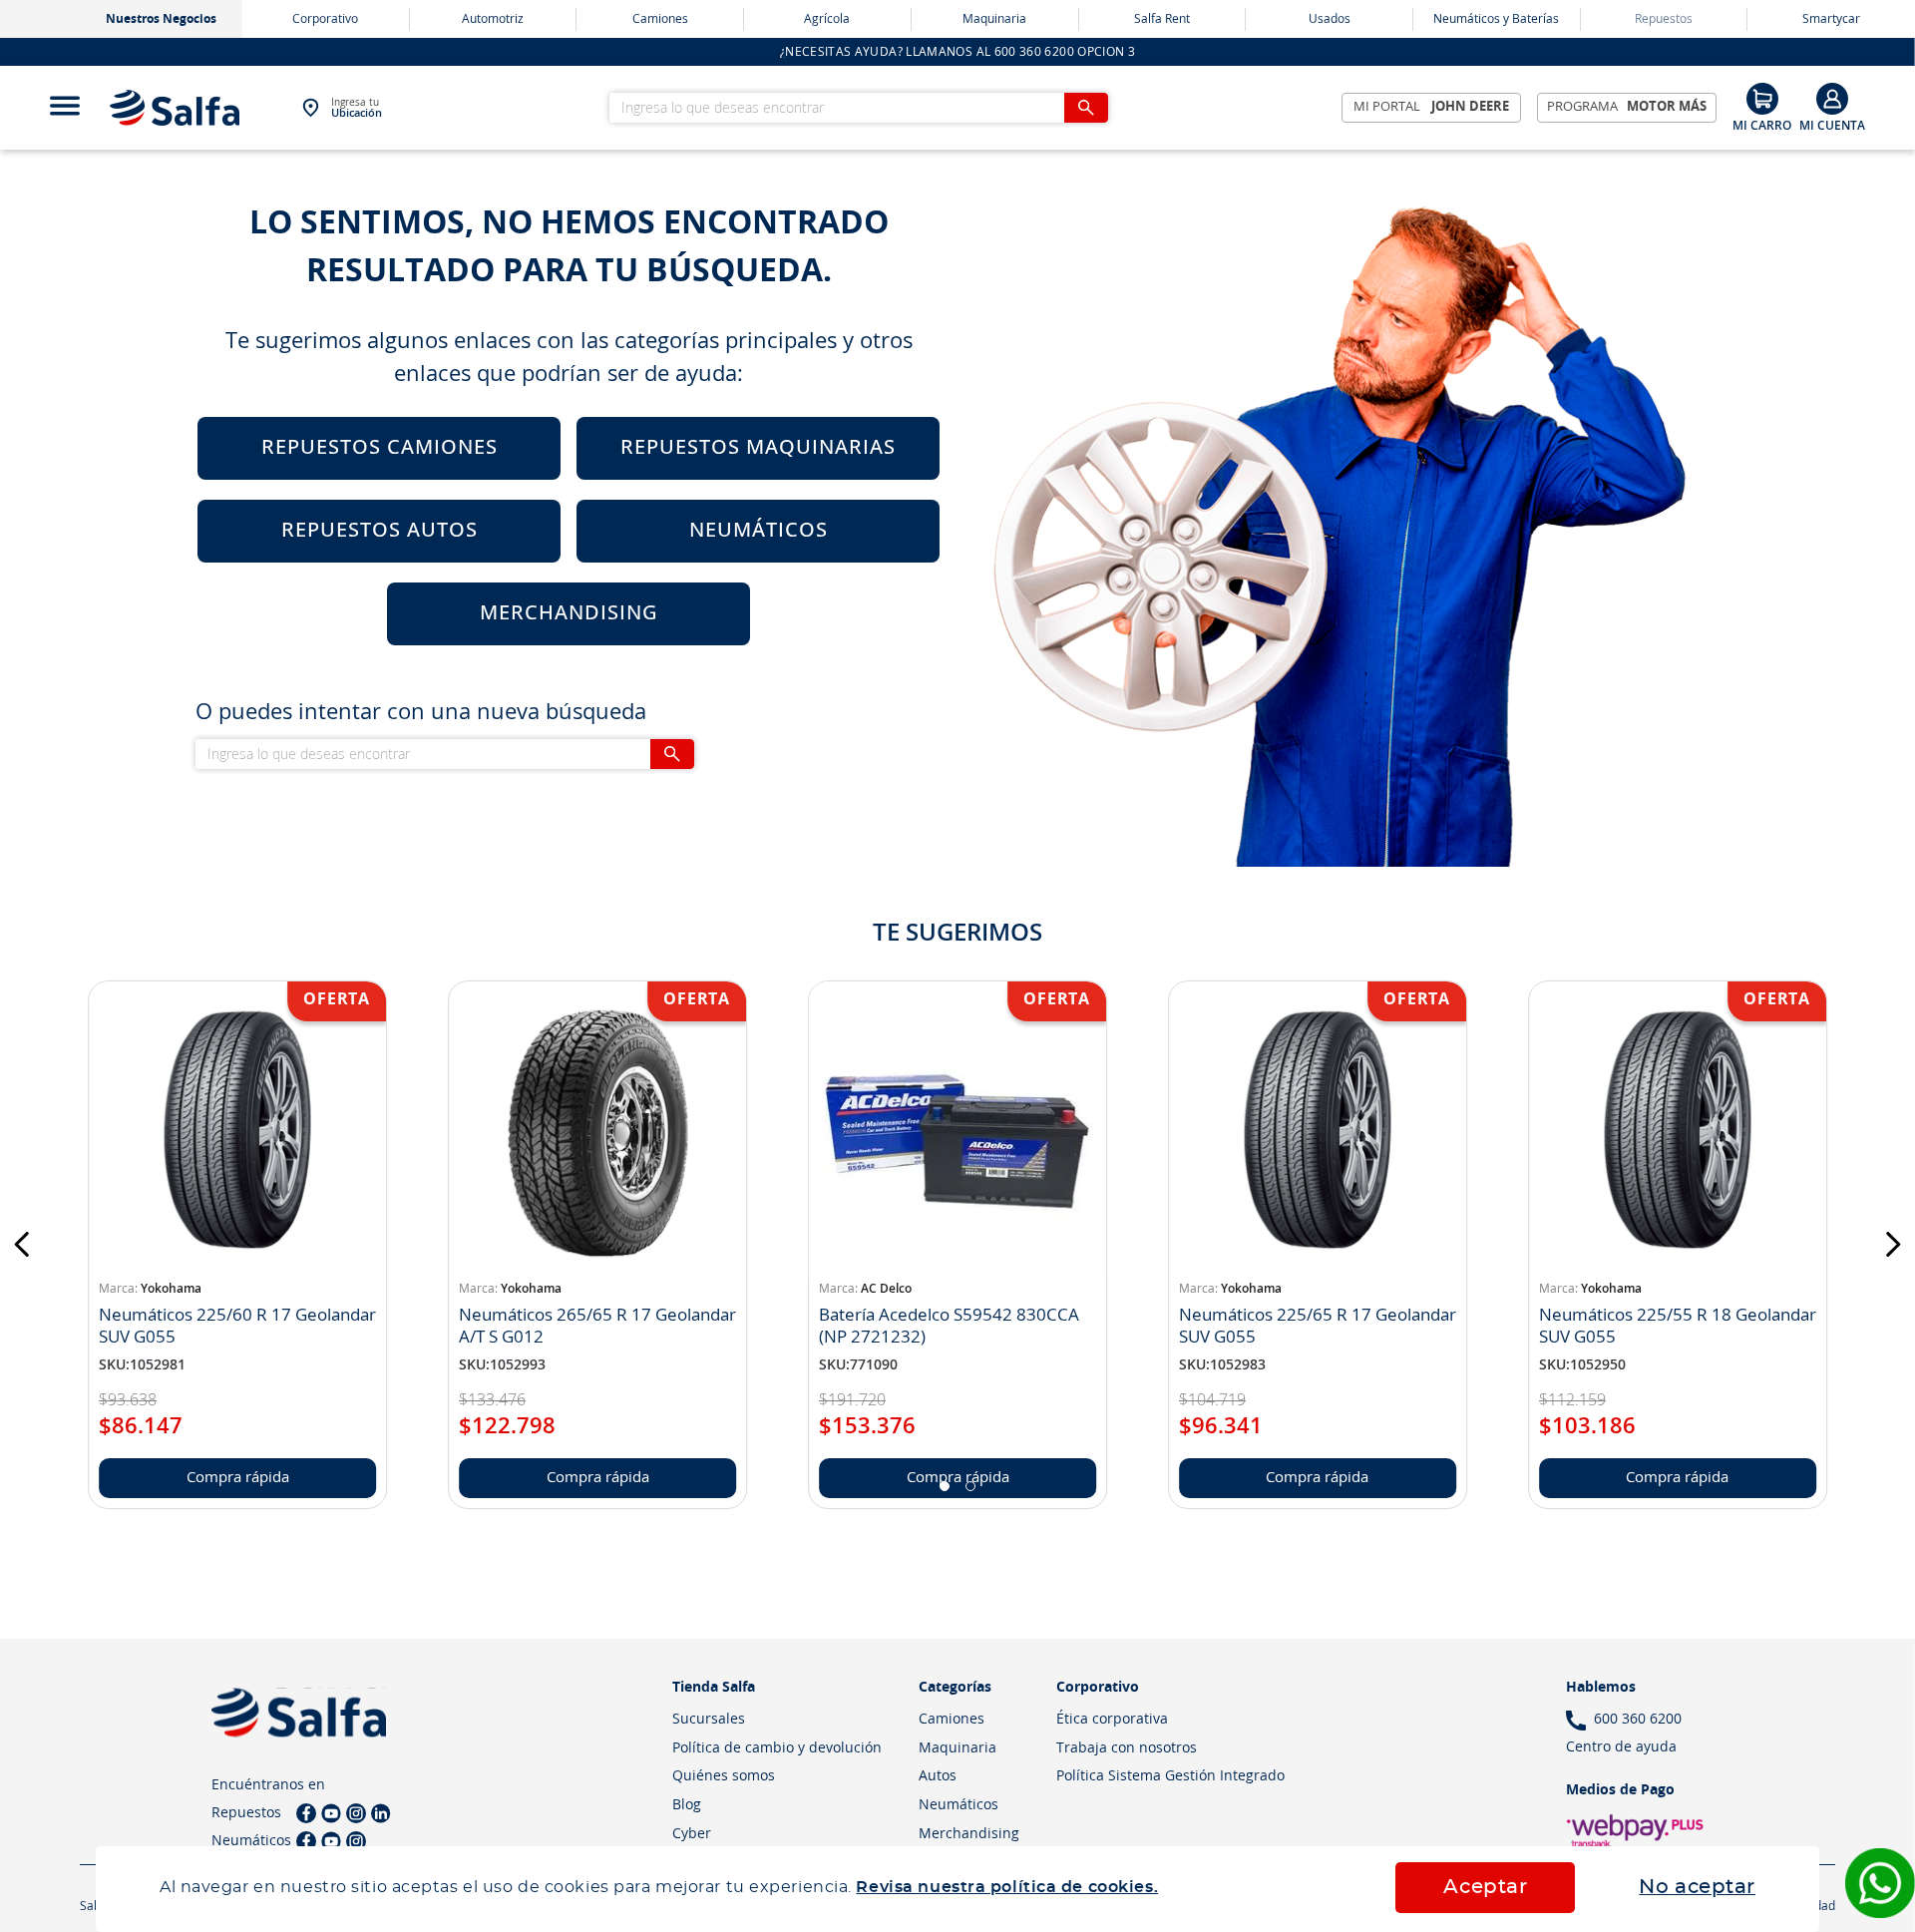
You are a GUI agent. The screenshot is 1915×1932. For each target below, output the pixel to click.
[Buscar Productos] (1086, 108)
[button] (945, 1486)
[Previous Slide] (22, 1244)
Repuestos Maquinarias (758, 448)
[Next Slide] (1893, 1244)
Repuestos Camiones (380, 448)
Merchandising (569, 613)
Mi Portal (1432, 107)
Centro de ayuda (1621, 1747)
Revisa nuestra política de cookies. (1007, 1887)
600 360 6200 (1638, 1720)
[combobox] (859, 108)
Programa (1627, 107)
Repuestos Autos (380, 531)
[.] (1832, 107)
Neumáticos (759, 531)
